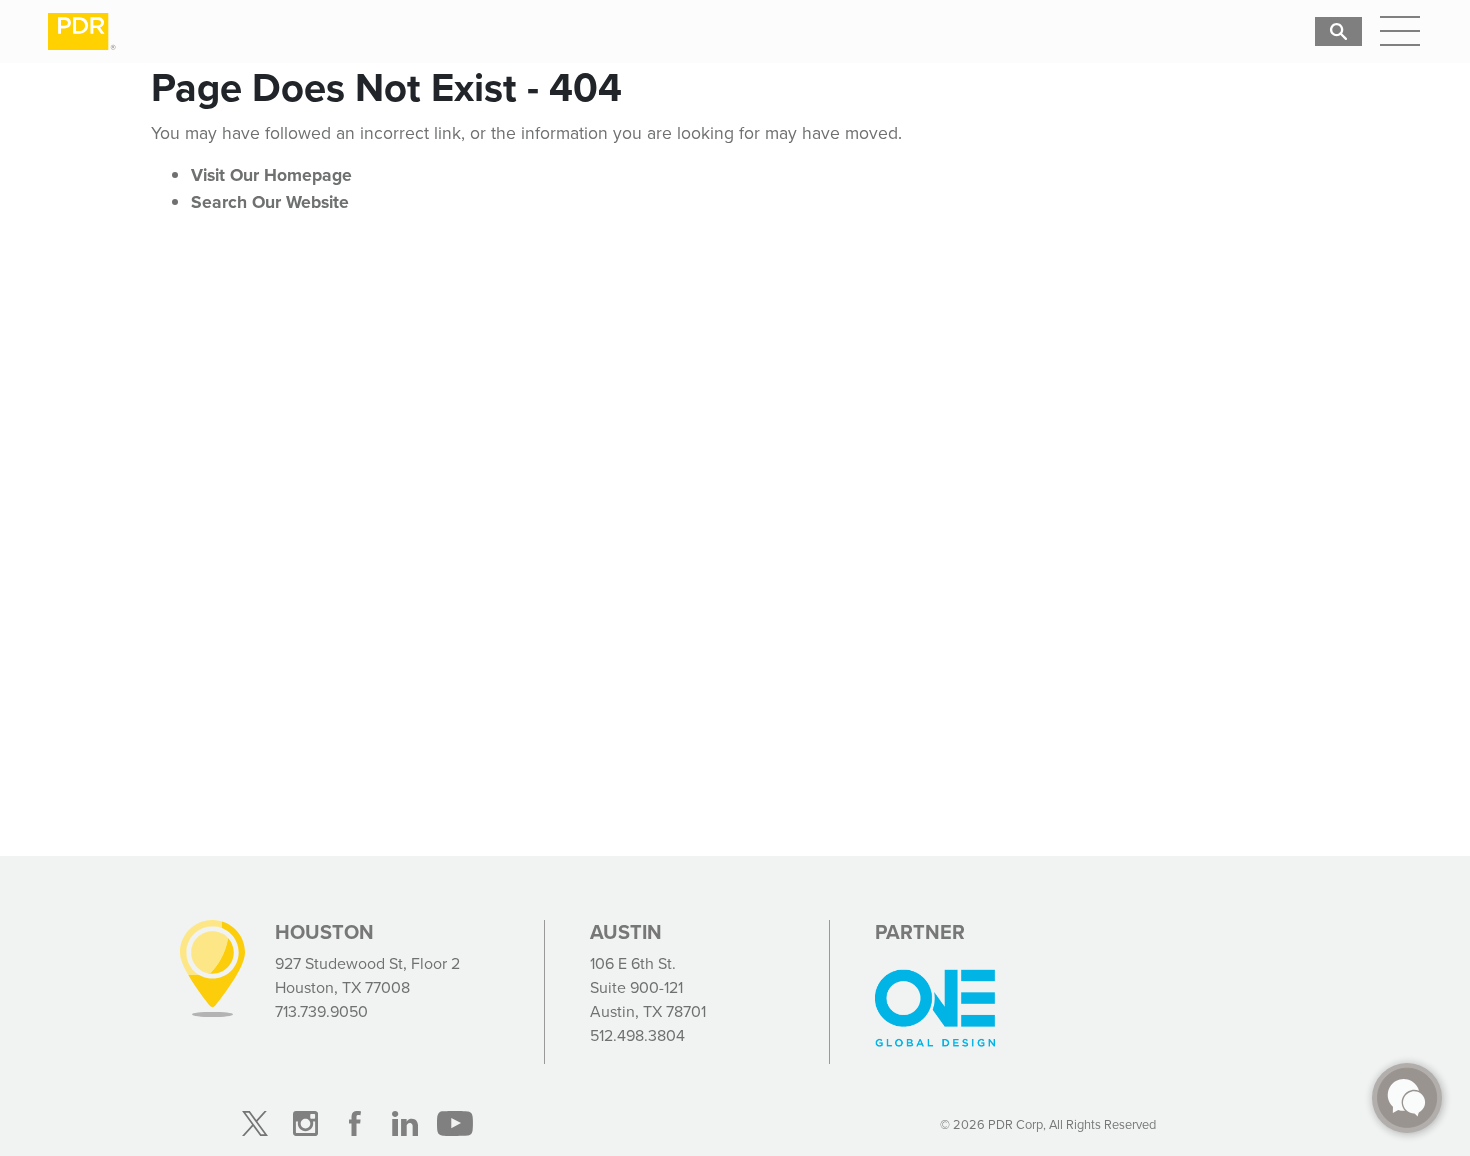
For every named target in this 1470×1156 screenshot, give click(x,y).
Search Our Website (270, 202)
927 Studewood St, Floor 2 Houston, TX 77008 (367, 975)
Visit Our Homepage (271, 175)
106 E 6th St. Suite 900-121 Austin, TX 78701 (648, 987)
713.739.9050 (321, 1011)
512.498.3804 (637, 1035)
